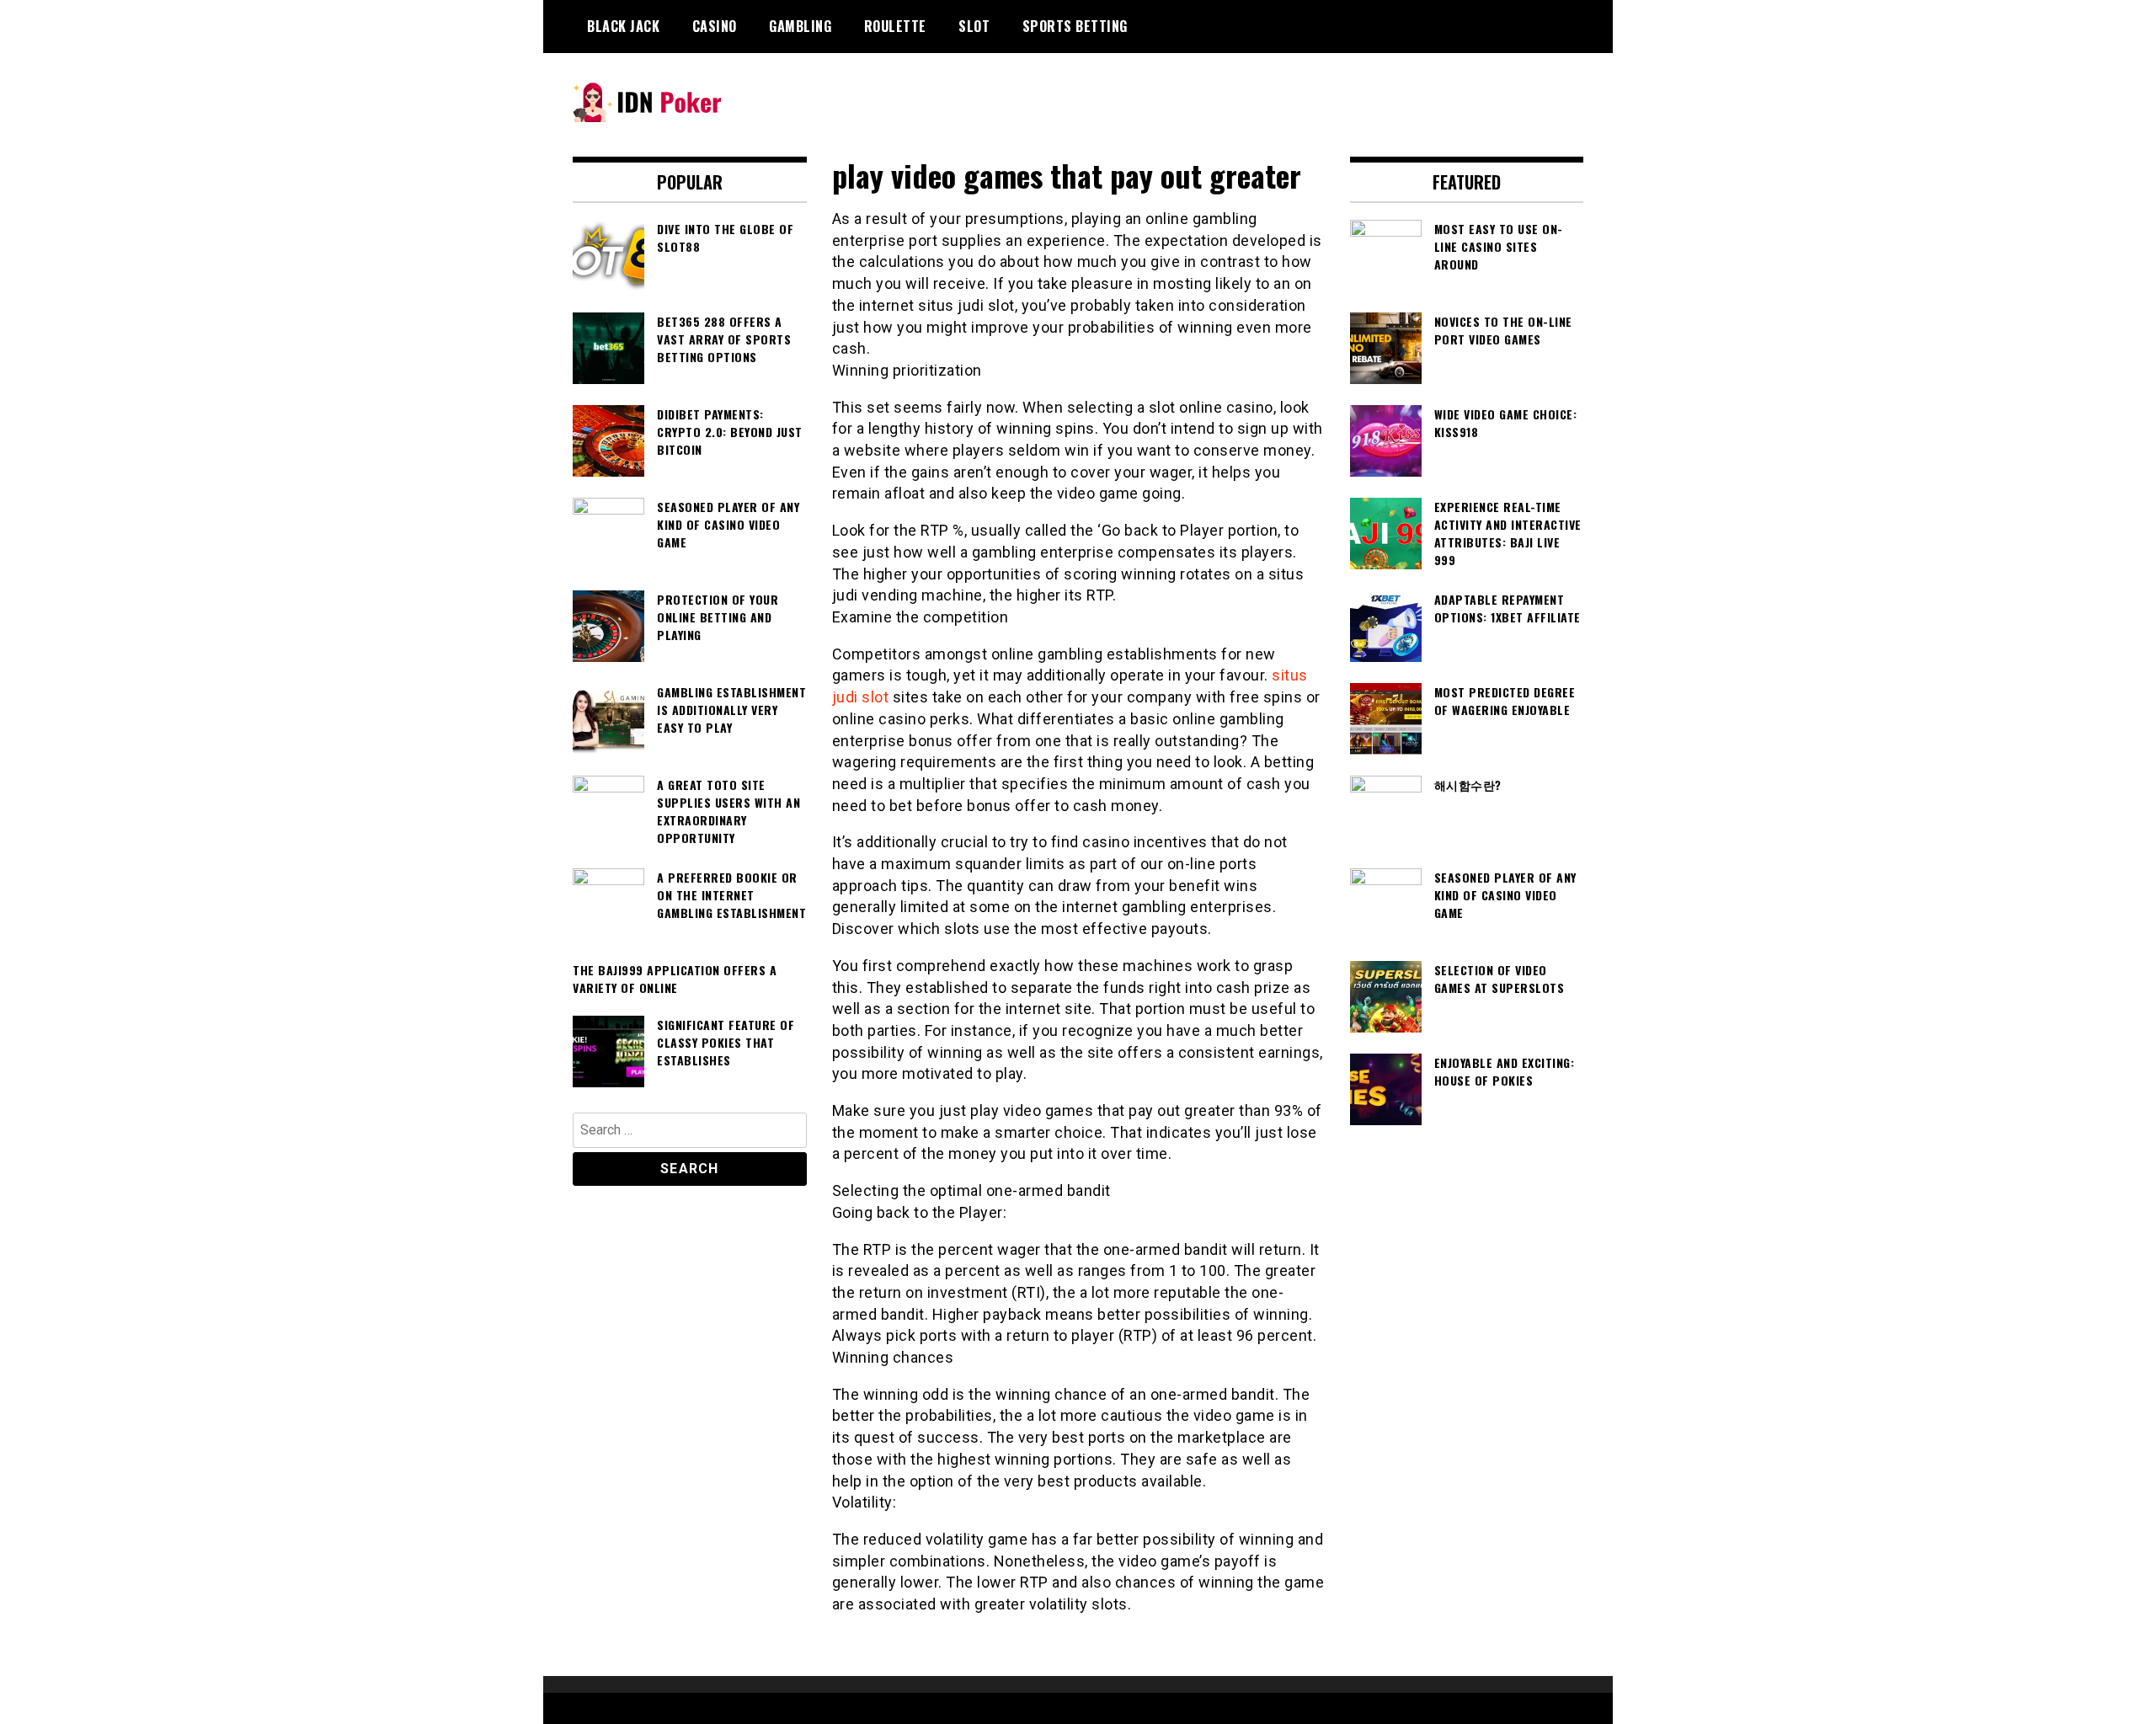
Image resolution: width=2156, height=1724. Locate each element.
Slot (974, 26)
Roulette (895, 26)
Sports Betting (1075, 26)
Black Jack (623, 26)
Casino (715, 26)
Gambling (800, 26)
